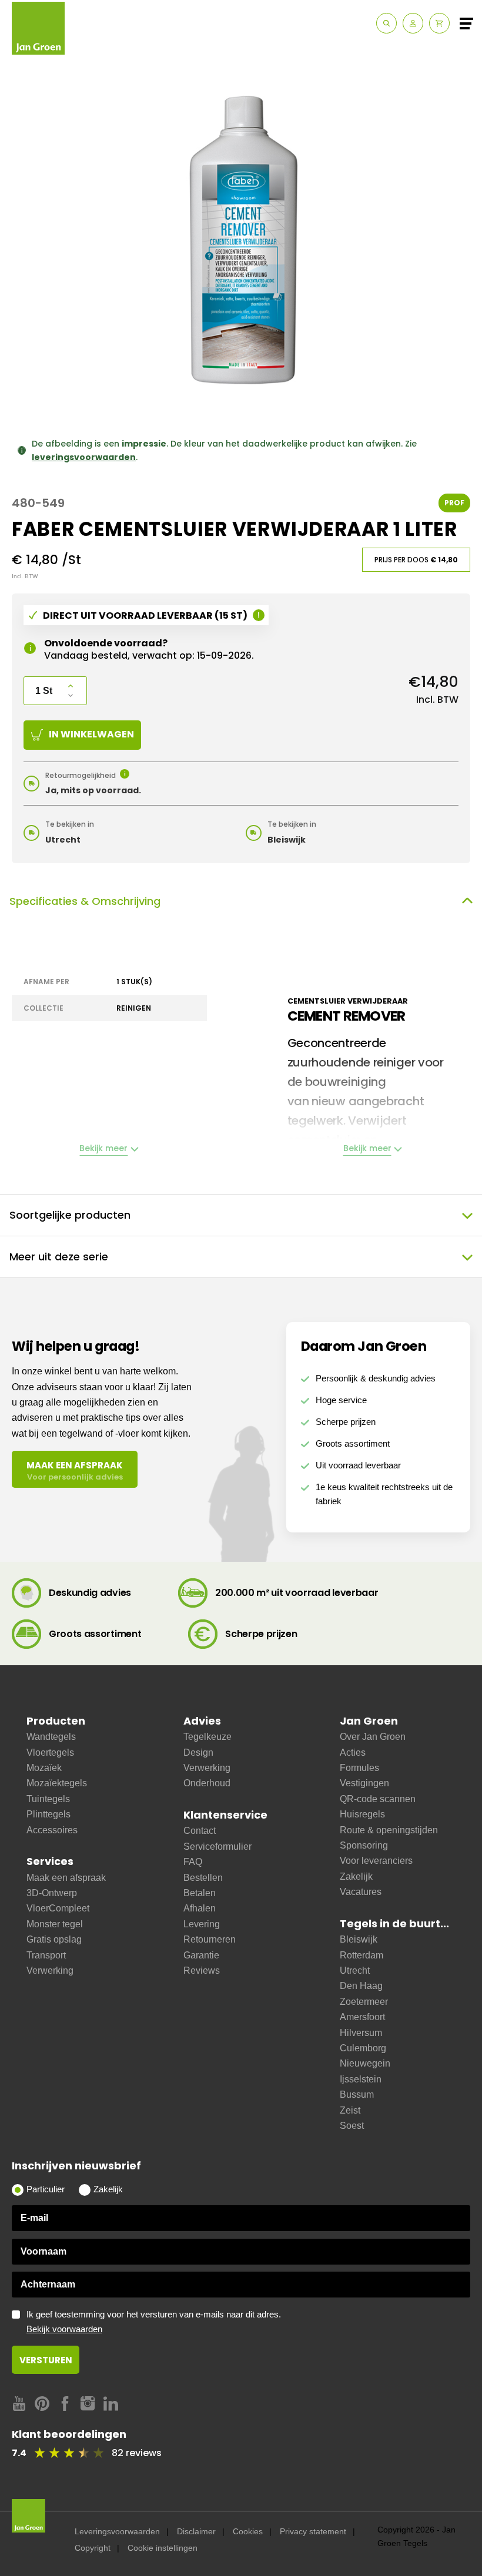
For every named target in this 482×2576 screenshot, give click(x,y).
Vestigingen (364, 1783)
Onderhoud (207, 1783)
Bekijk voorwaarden (64, 2329)
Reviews (202, 1970)
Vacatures (361, 1892)
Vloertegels (50, 1752)
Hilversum (361, 2033)
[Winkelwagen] (439, 23)
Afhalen (200, 1908)
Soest (352, 2126)
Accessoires (52, 1830)
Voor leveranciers (376, 1861)
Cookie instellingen (163, 2548)
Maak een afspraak (66, 1878)
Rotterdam (361, 1955)
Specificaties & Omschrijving (85, 901)
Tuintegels (48, 1799)
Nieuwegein (365, 2063)
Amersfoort (362, 2017)
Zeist (350, 2110)
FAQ (193, 1862)
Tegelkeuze (207, 1737)
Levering (202, 1924)
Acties (353, 1752)
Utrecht (355, 1970)
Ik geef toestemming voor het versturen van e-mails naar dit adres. (154, 2322)
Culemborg (363, 2048)
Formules (359, 1768)
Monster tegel (55, 1924)
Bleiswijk (359, 1939)
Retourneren (210, 1939)
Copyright (93, 2548)
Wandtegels (51, 1737)
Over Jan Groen (373, 1737)
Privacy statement (313, 2531)
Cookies (248, 2531)
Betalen (200, 1893)
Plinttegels (48, 1814)
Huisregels (362, 1814)
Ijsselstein (361, 2079)
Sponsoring (364, 1845)
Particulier (46, 2189)
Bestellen (203, 1878)
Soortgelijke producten (70, 1215)
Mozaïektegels (57, 1783)
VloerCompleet (58, 1908)
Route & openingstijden (389, 1830)
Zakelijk (356, 1876)
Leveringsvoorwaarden (117, 2531)
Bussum (357, 2094)
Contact (200, 1831)
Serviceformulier (217, 1847)
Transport (46, 1955)
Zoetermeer (364, 2002)
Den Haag (361, 1986)
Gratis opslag (54, 1939)
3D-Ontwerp (52, 1893)
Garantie (201, 1955)
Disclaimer (196, 2531)
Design (198, 1752)
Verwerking (50, 1970)
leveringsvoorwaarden (84, 457)
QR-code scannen (378, 1799)
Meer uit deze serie (59, 1257)
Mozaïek (44, 1768)
